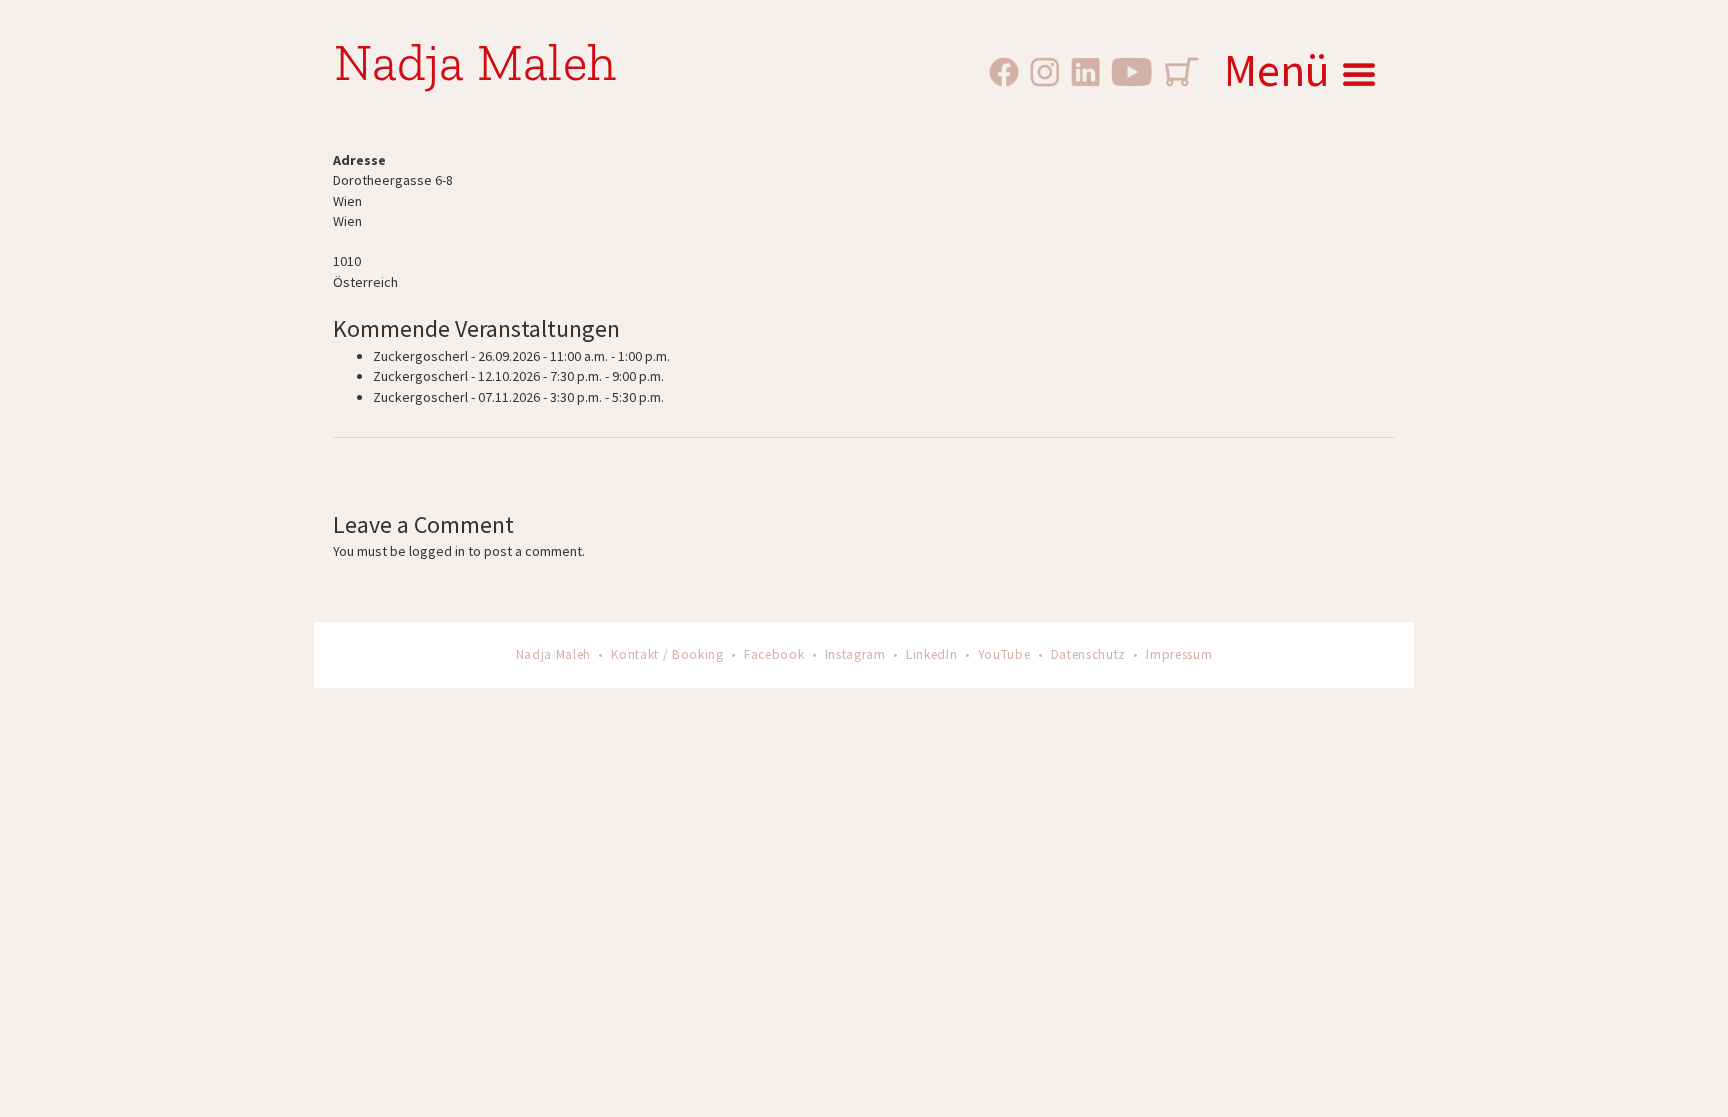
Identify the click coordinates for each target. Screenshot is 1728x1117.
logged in (437, 551)
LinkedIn (931, 654)
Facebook (774, 654)
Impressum (1179, 654)
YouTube (1004, 654)
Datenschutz (1088, 654)
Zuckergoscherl (420, 356)
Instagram (855, 654)
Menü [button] (1277, 70)
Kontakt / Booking (667, 654)
